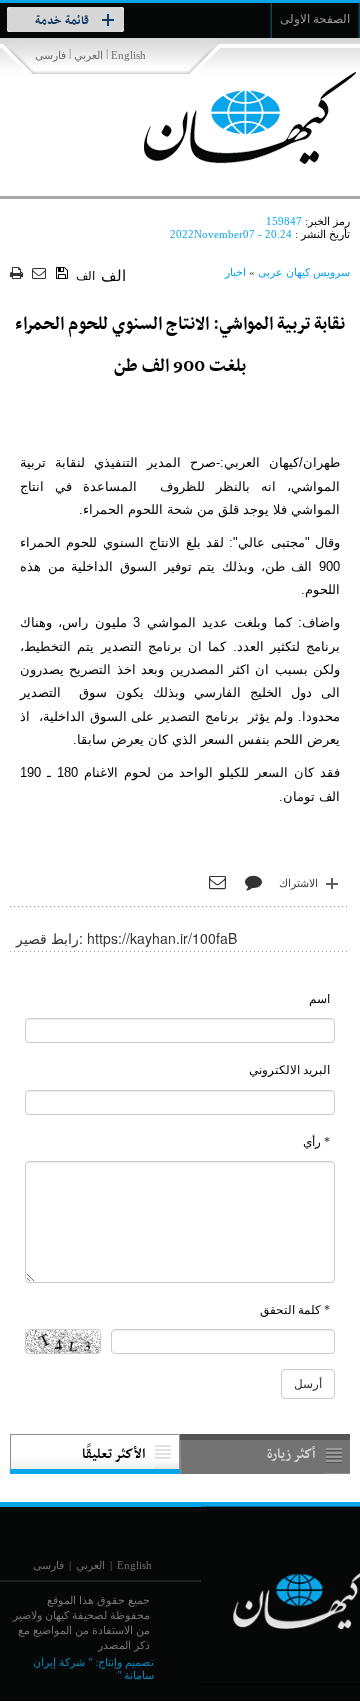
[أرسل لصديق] (41, 274)
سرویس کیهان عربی (304, 272)
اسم (319, 999)
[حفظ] (63, 274)
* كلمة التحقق (295, 1310)
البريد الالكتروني (289, 1070)
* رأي (316, 1142)
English (128, 55)
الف (85, 276)
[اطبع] (18, 274)
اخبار (235, 272)
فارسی (50, 55)
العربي (88, 55)
